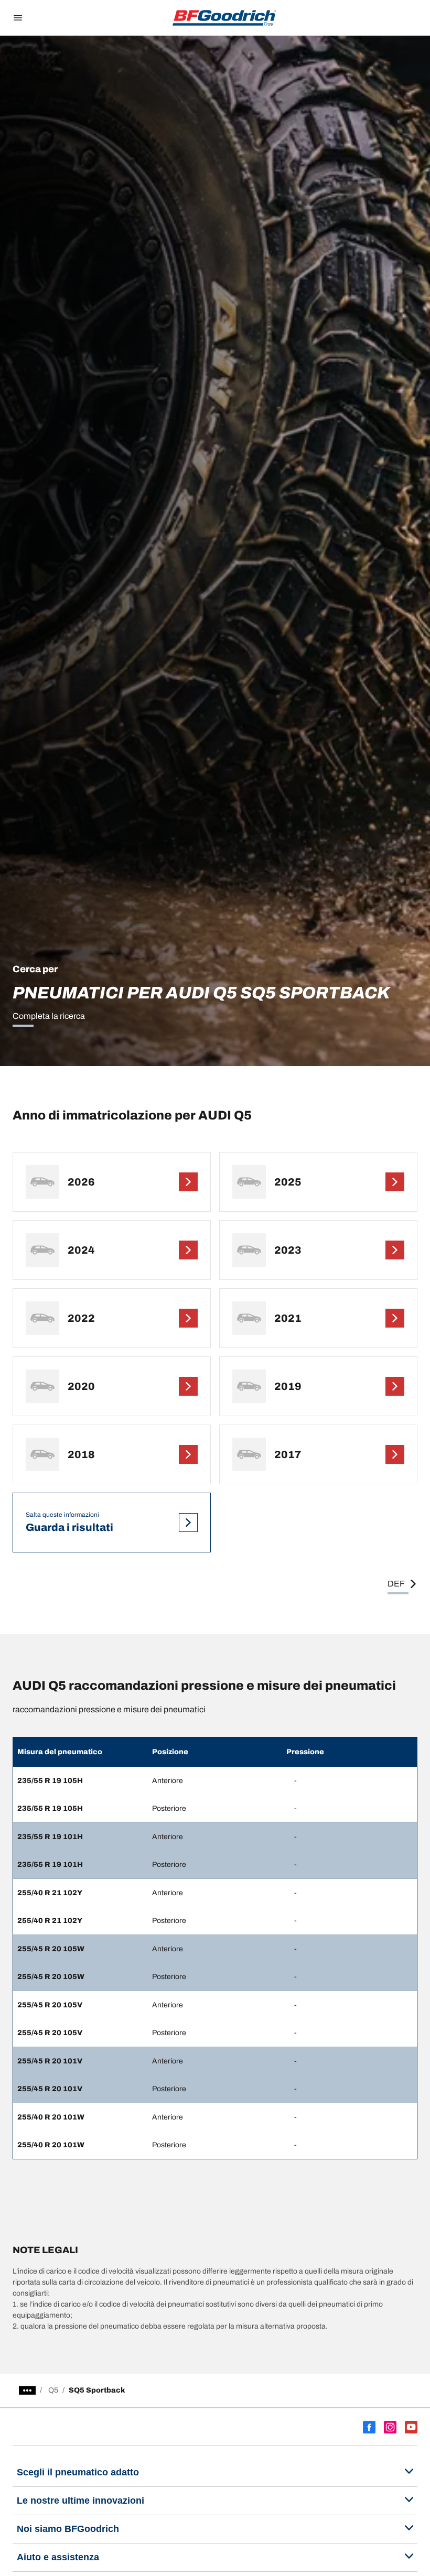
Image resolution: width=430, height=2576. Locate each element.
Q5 (53, 2390)
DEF (396, 1584)
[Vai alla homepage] (224, 18)
